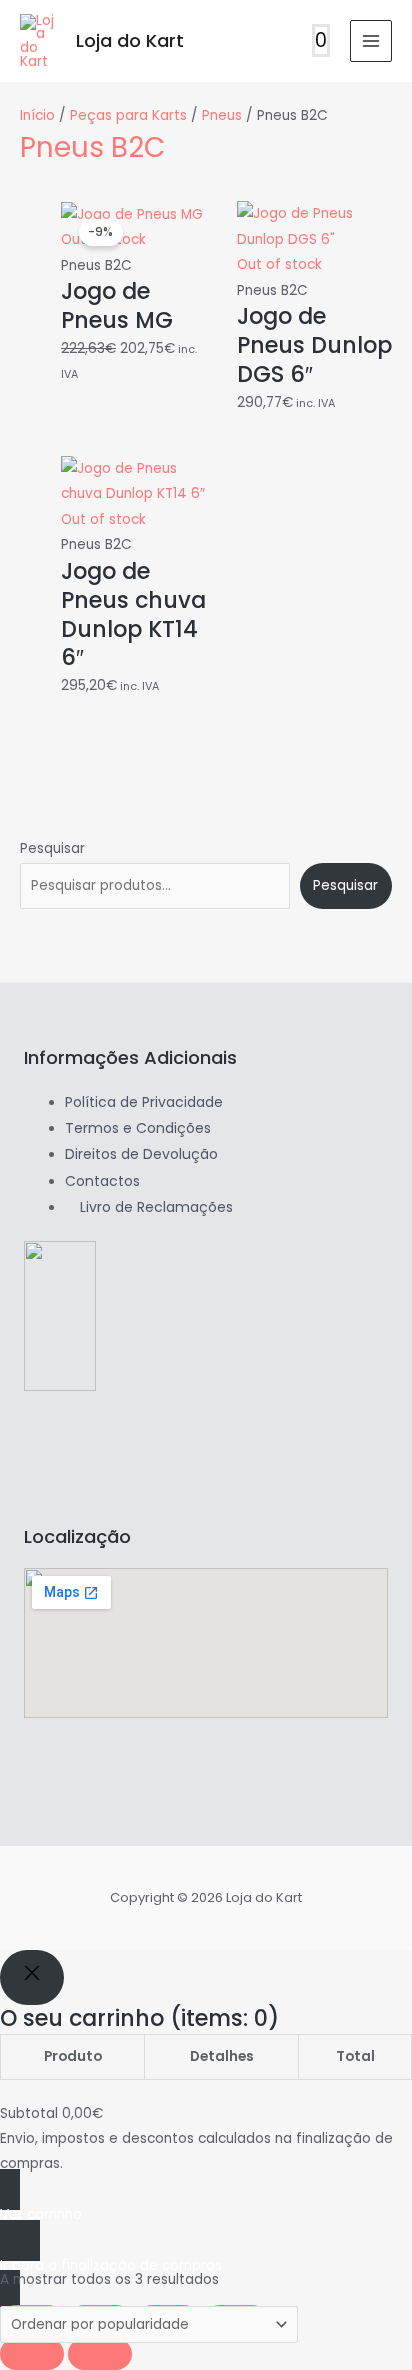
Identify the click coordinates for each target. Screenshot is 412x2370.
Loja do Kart (130, 40)
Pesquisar (52, 848)
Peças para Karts (128, 115)
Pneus (222, 115)
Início (37, 115)
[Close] (32, 1977)
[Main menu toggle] (371, 41)
